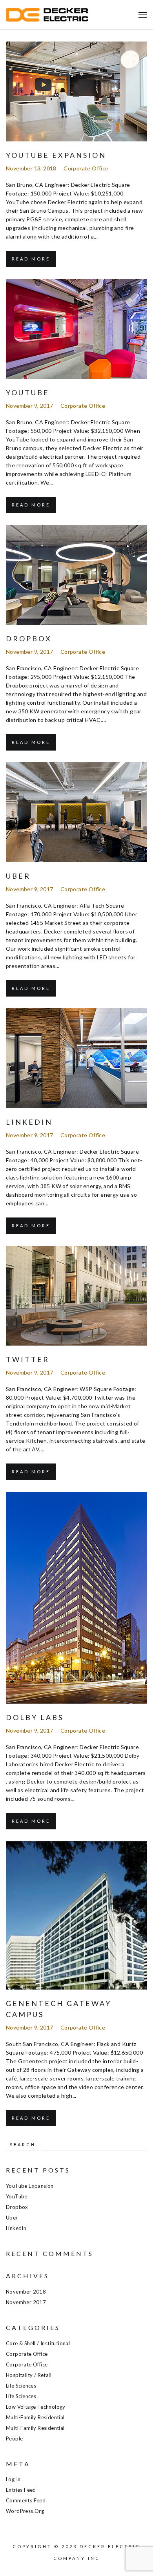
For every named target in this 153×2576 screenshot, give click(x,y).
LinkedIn (29, 1122)
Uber (18, 876)
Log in (13, 2479)
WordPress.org (25, 2511)
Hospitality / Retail (29, 2375)
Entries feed (21, 2490)
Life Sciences (21, 2386)
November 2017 (26, 2302)
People (14, 2439)
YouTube (28, 393)
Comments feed (26, 2500)
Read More (31, 259)
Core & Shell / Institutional (38, 2343)
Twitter (28, 1359)
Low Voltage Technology (36, 2407)
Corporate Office (86, 168)
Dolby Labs (35, 1717)
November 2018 (26, 2292)
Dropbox (29, 639)
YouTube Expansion (56, 155)
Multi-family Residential (35, 2417)
